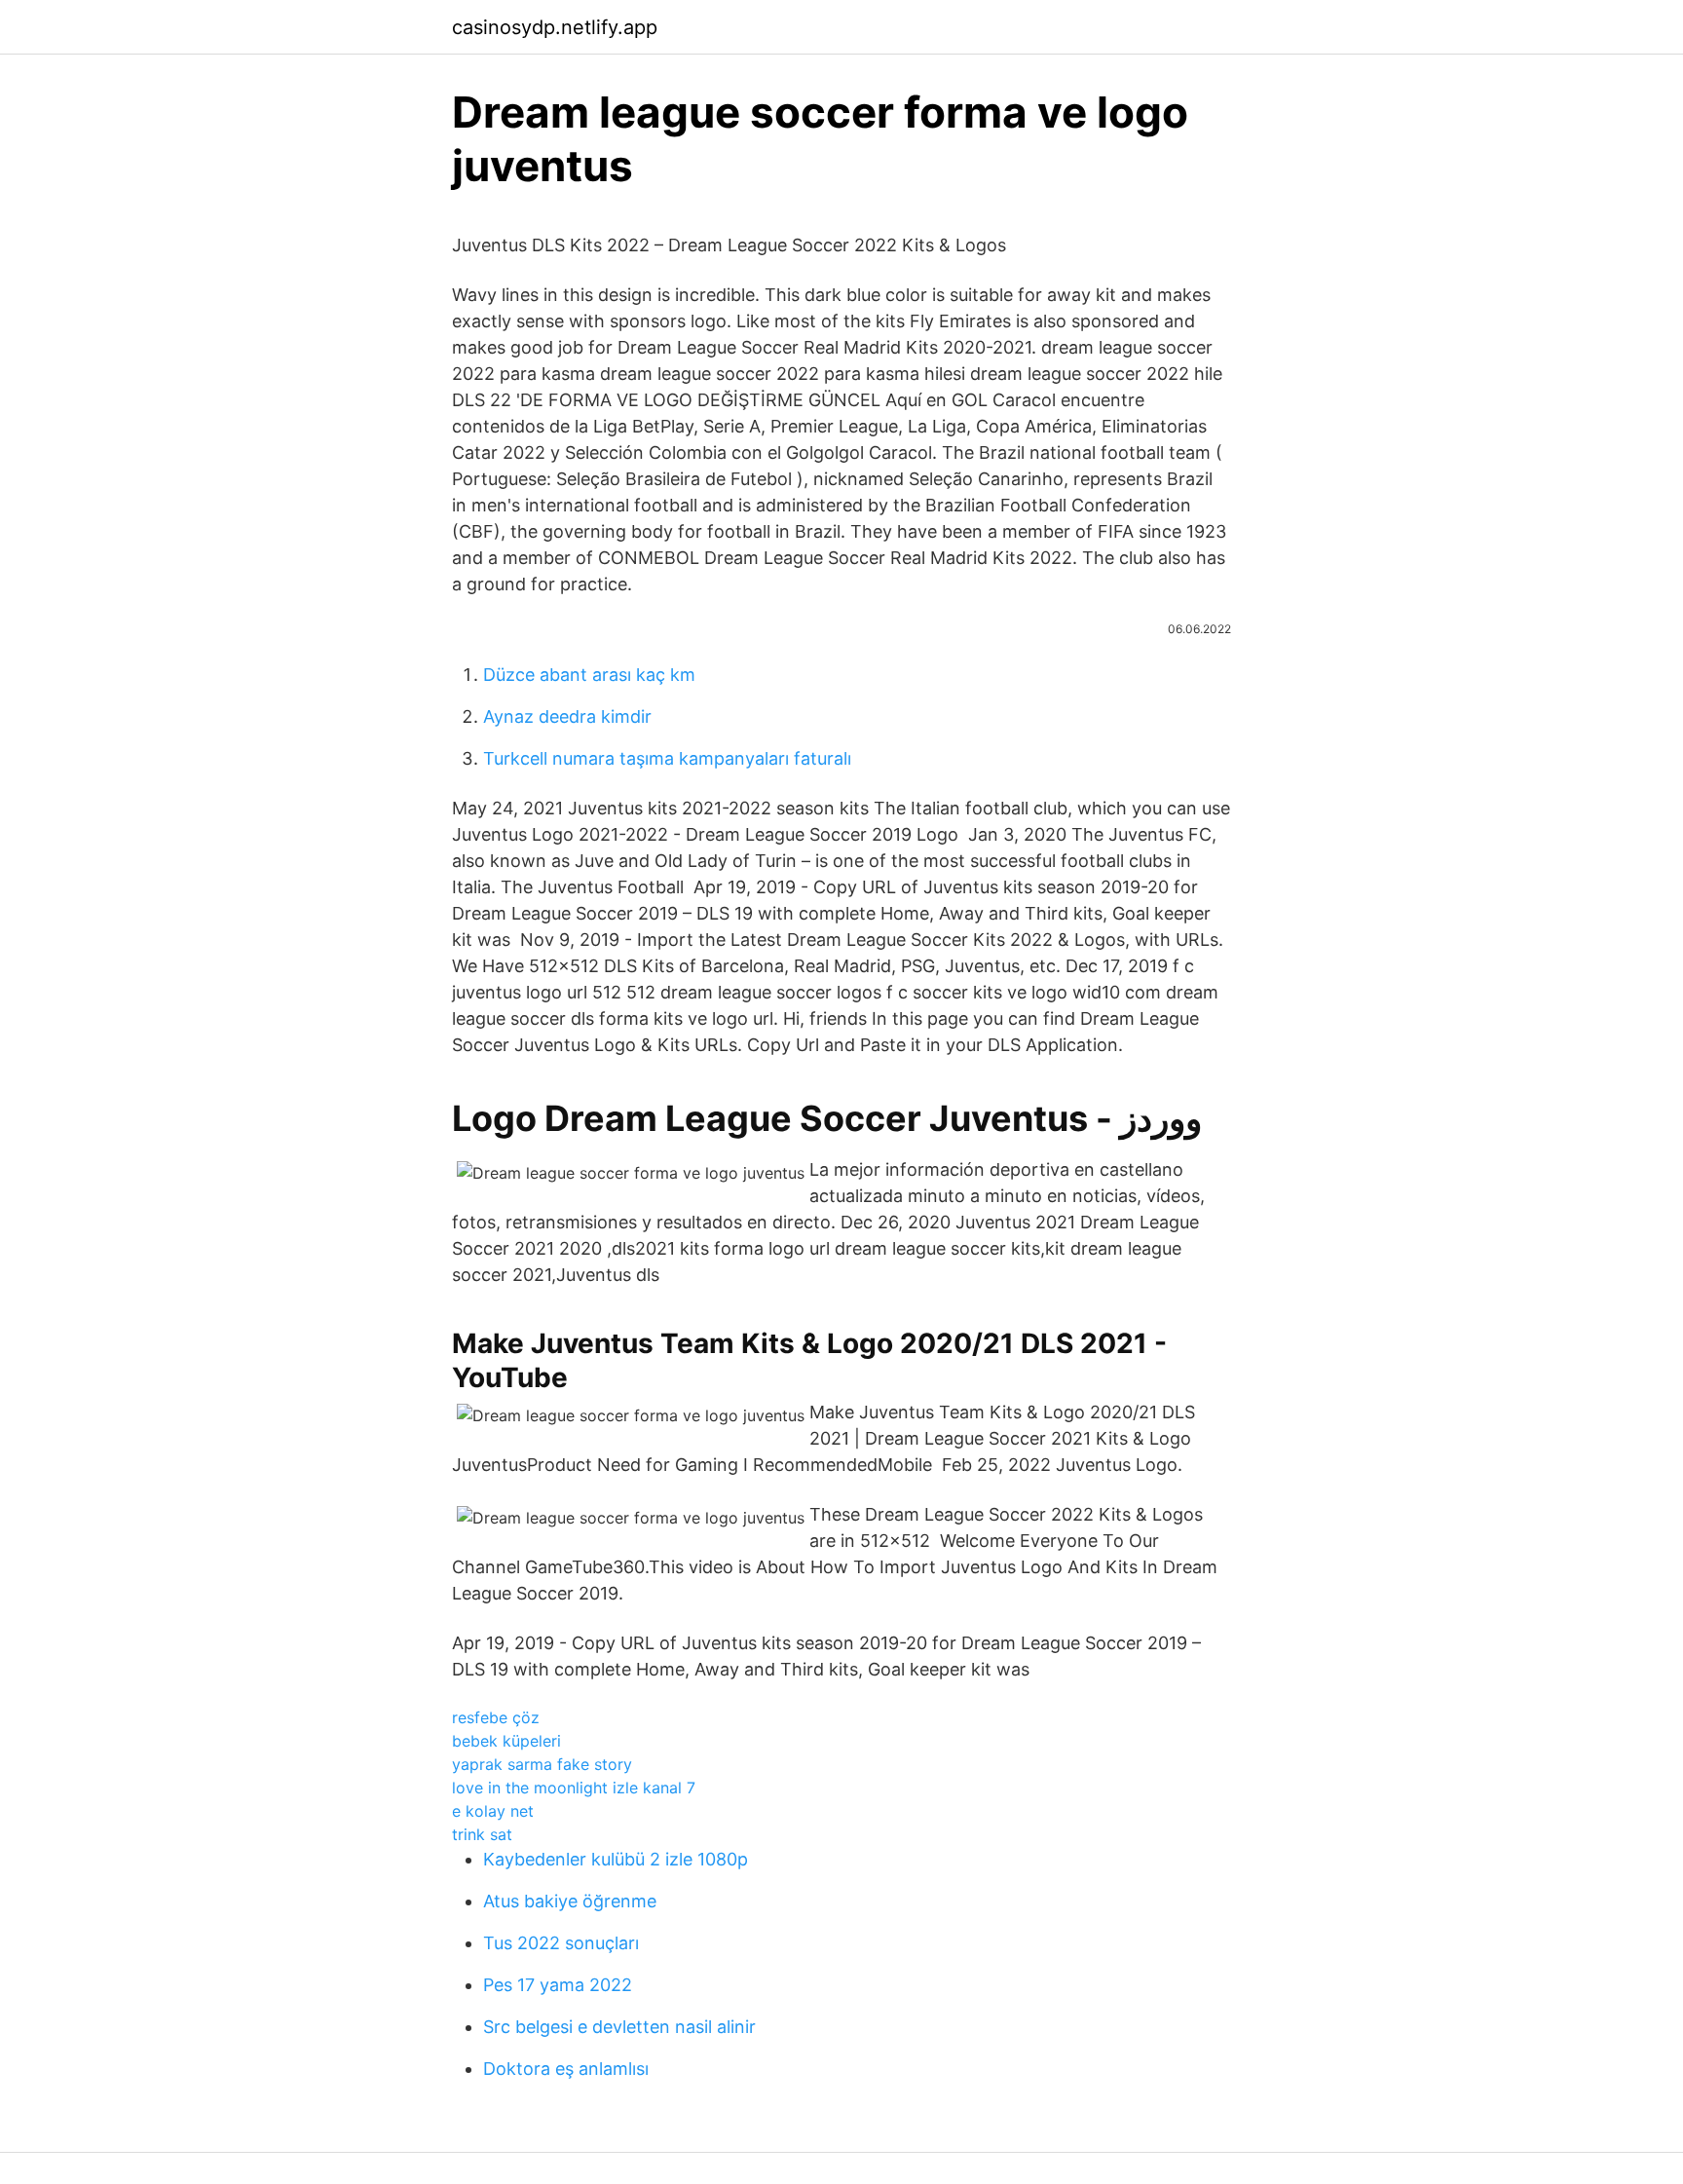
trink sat (482, 1834)
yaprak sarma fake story (542, 1764)
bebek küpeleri (506, 1741)
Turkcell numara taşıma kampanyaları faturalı (667, 758)
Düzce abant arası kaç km (589, 675)
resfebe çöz (496, 1717)
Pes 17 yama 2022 (558, 1985)
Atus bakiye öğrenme (570, 1901)
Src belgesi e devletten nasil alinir (619, 2027)
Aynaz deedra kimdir (567, 716)
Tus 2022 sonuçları (561, 1943)
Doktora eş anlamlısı (566, 2069)
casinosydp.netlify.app (555, 27)
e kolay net (493, 1811)
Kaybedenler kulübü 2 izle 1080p (616, 1859)
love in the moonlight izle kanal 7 (574, 1788)
